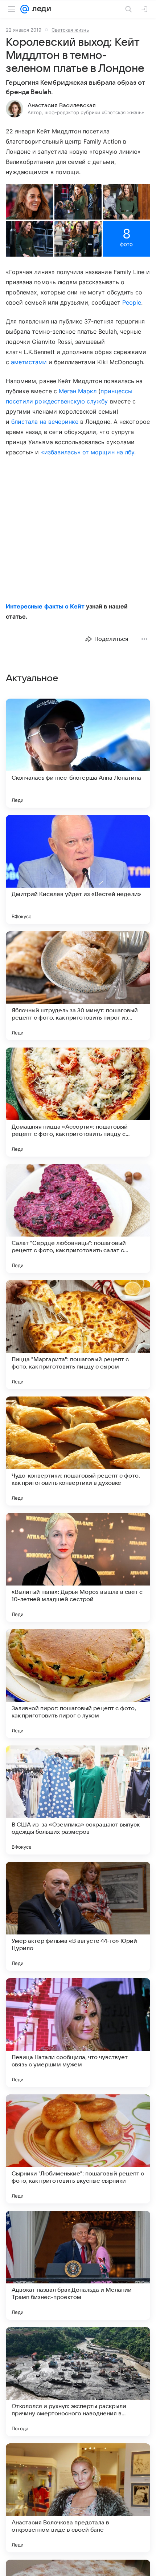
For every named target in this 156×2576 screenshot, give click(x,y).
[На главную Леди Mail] (40, 9)
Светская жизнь (70, 30)
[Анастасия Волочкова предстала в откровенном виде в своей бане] (78, 2498)
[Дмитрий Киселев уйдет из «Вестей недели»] (78, 869)
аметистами (29, 362)
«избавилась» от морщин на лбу (88, 452)
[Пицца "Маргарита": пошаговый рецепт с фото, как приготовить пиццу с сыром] (78, 1335)
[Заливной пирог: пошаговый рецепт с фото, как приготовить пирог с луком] (78, 1684)
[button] (29, 202)
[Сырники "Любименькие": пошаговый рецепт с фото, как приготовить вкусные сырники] (78, 2149)
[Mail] (25, 9)
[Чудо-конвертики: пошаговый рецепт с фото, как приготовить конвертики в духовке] (78, 1451)
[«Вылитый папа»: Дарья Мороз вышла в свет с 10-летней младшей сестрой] (78, 1567)
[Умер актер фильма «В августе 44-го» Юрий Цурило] (78, 1916)
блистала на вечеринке (45, 422)
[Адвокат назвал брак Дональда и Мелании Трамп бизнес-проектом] (78, 2265)
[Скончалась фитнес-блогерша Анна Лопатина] (78, 753)
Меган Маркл (78, 391)
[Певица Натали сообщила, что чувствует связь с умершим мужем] (78, 2033)
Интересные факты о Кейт (45, 606)
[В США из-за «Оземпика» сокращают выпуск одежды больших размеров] (78, 1800)
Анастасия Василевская (62, 105)
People (132, 302)
